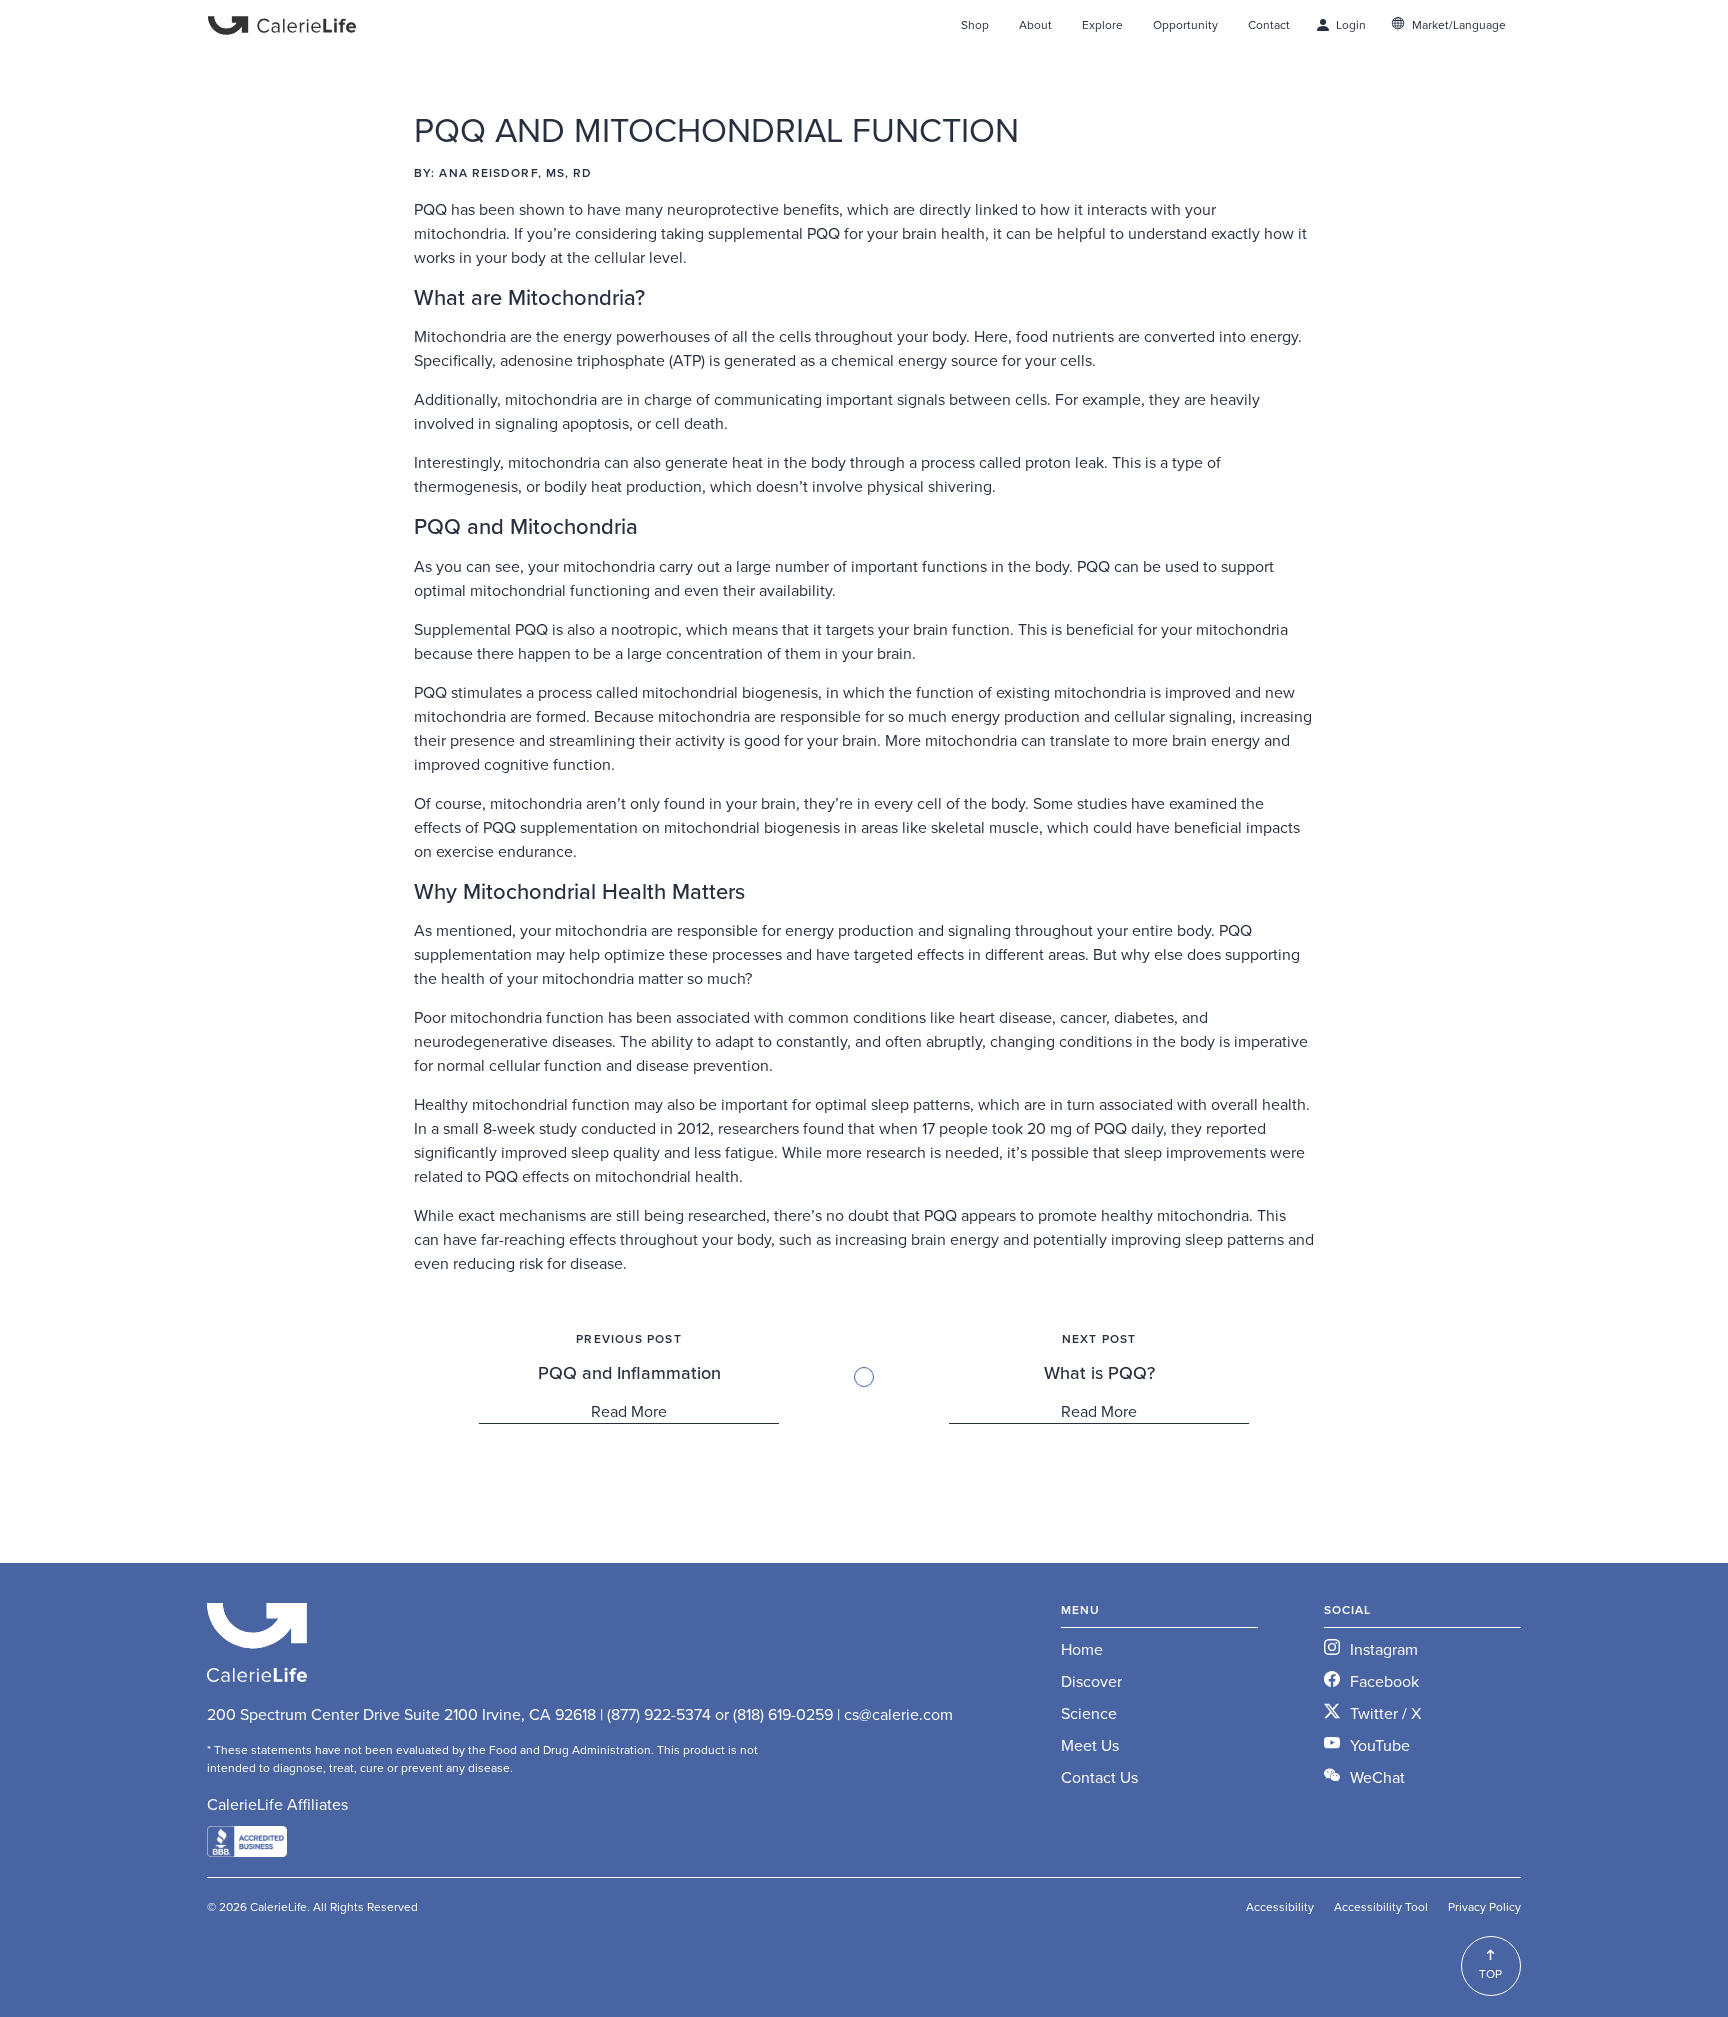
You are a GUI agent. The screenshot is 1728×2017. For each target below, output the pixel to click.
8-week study (530, 1128)
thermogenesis (466, 486)
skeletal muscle (985, 827)
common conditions (857, 1017)
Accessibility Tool (1381, 1906)
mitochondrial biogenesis (730, 692)
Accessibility (1280, 1906)
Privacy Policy (1484, 1906)
